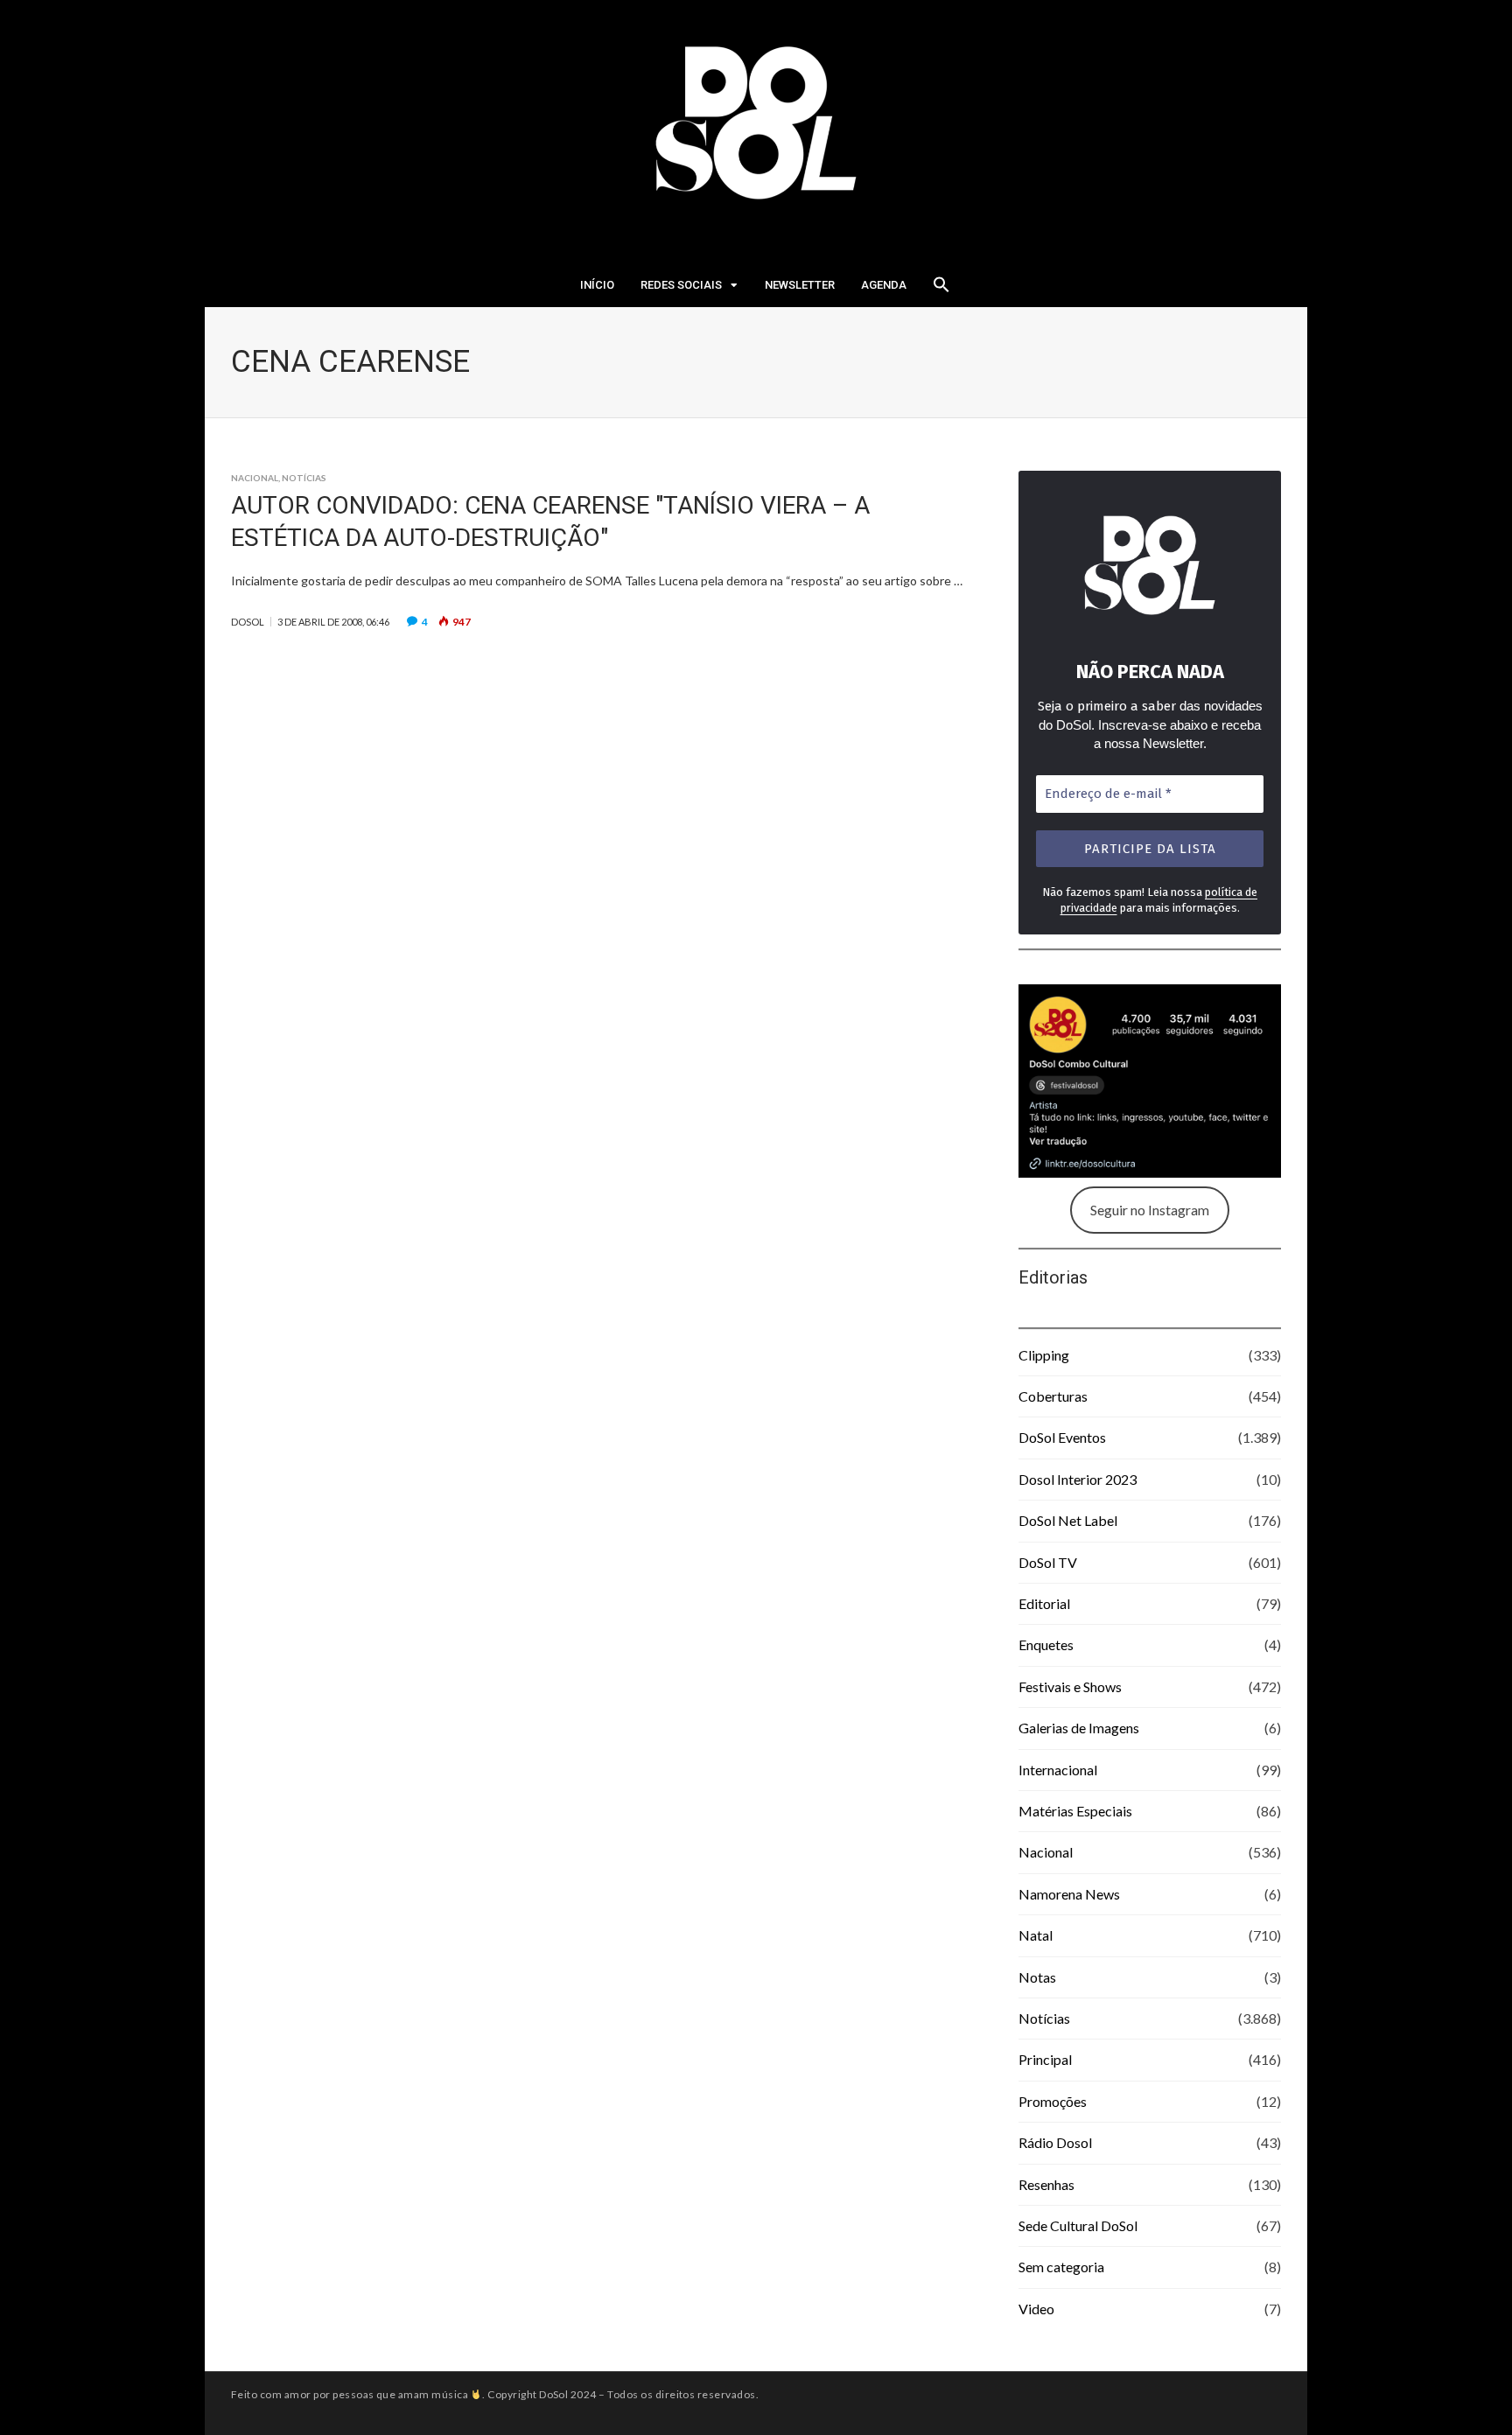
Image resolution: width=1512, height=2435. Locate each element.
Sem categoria (1061, 2267)
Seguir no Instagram (1150, 1210)
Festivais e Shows (1070, 1686)
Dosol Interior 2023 (1078, 1479)
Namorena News (1069, 1894)
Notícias (304, 478)
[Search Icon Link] (941, 290)
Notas (1037, 1977)
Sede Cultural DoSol (1078, 2225)
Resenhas (1046, 2184)
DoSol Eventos (1062, 1437)
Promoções (1053, 2101)
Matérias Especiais (1075, 1811)
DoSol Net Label (1068, 1520)
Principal (1045, 2059)
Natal (1036, 1935)
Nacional (255, 478)
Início (597, 285)
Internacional (1058, 1770)
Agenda (884, 285)
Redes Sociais (681, 285)
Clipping (1044, 1355)
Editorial (1044, 1603)
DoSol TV (1048, 1562)
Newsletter (800, 285)
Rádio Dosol (1055, 2142)
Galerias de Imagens (1079, 1728)
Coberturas (1053, 1396)
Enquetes (1046, 1644)
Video (1036, 2309)
